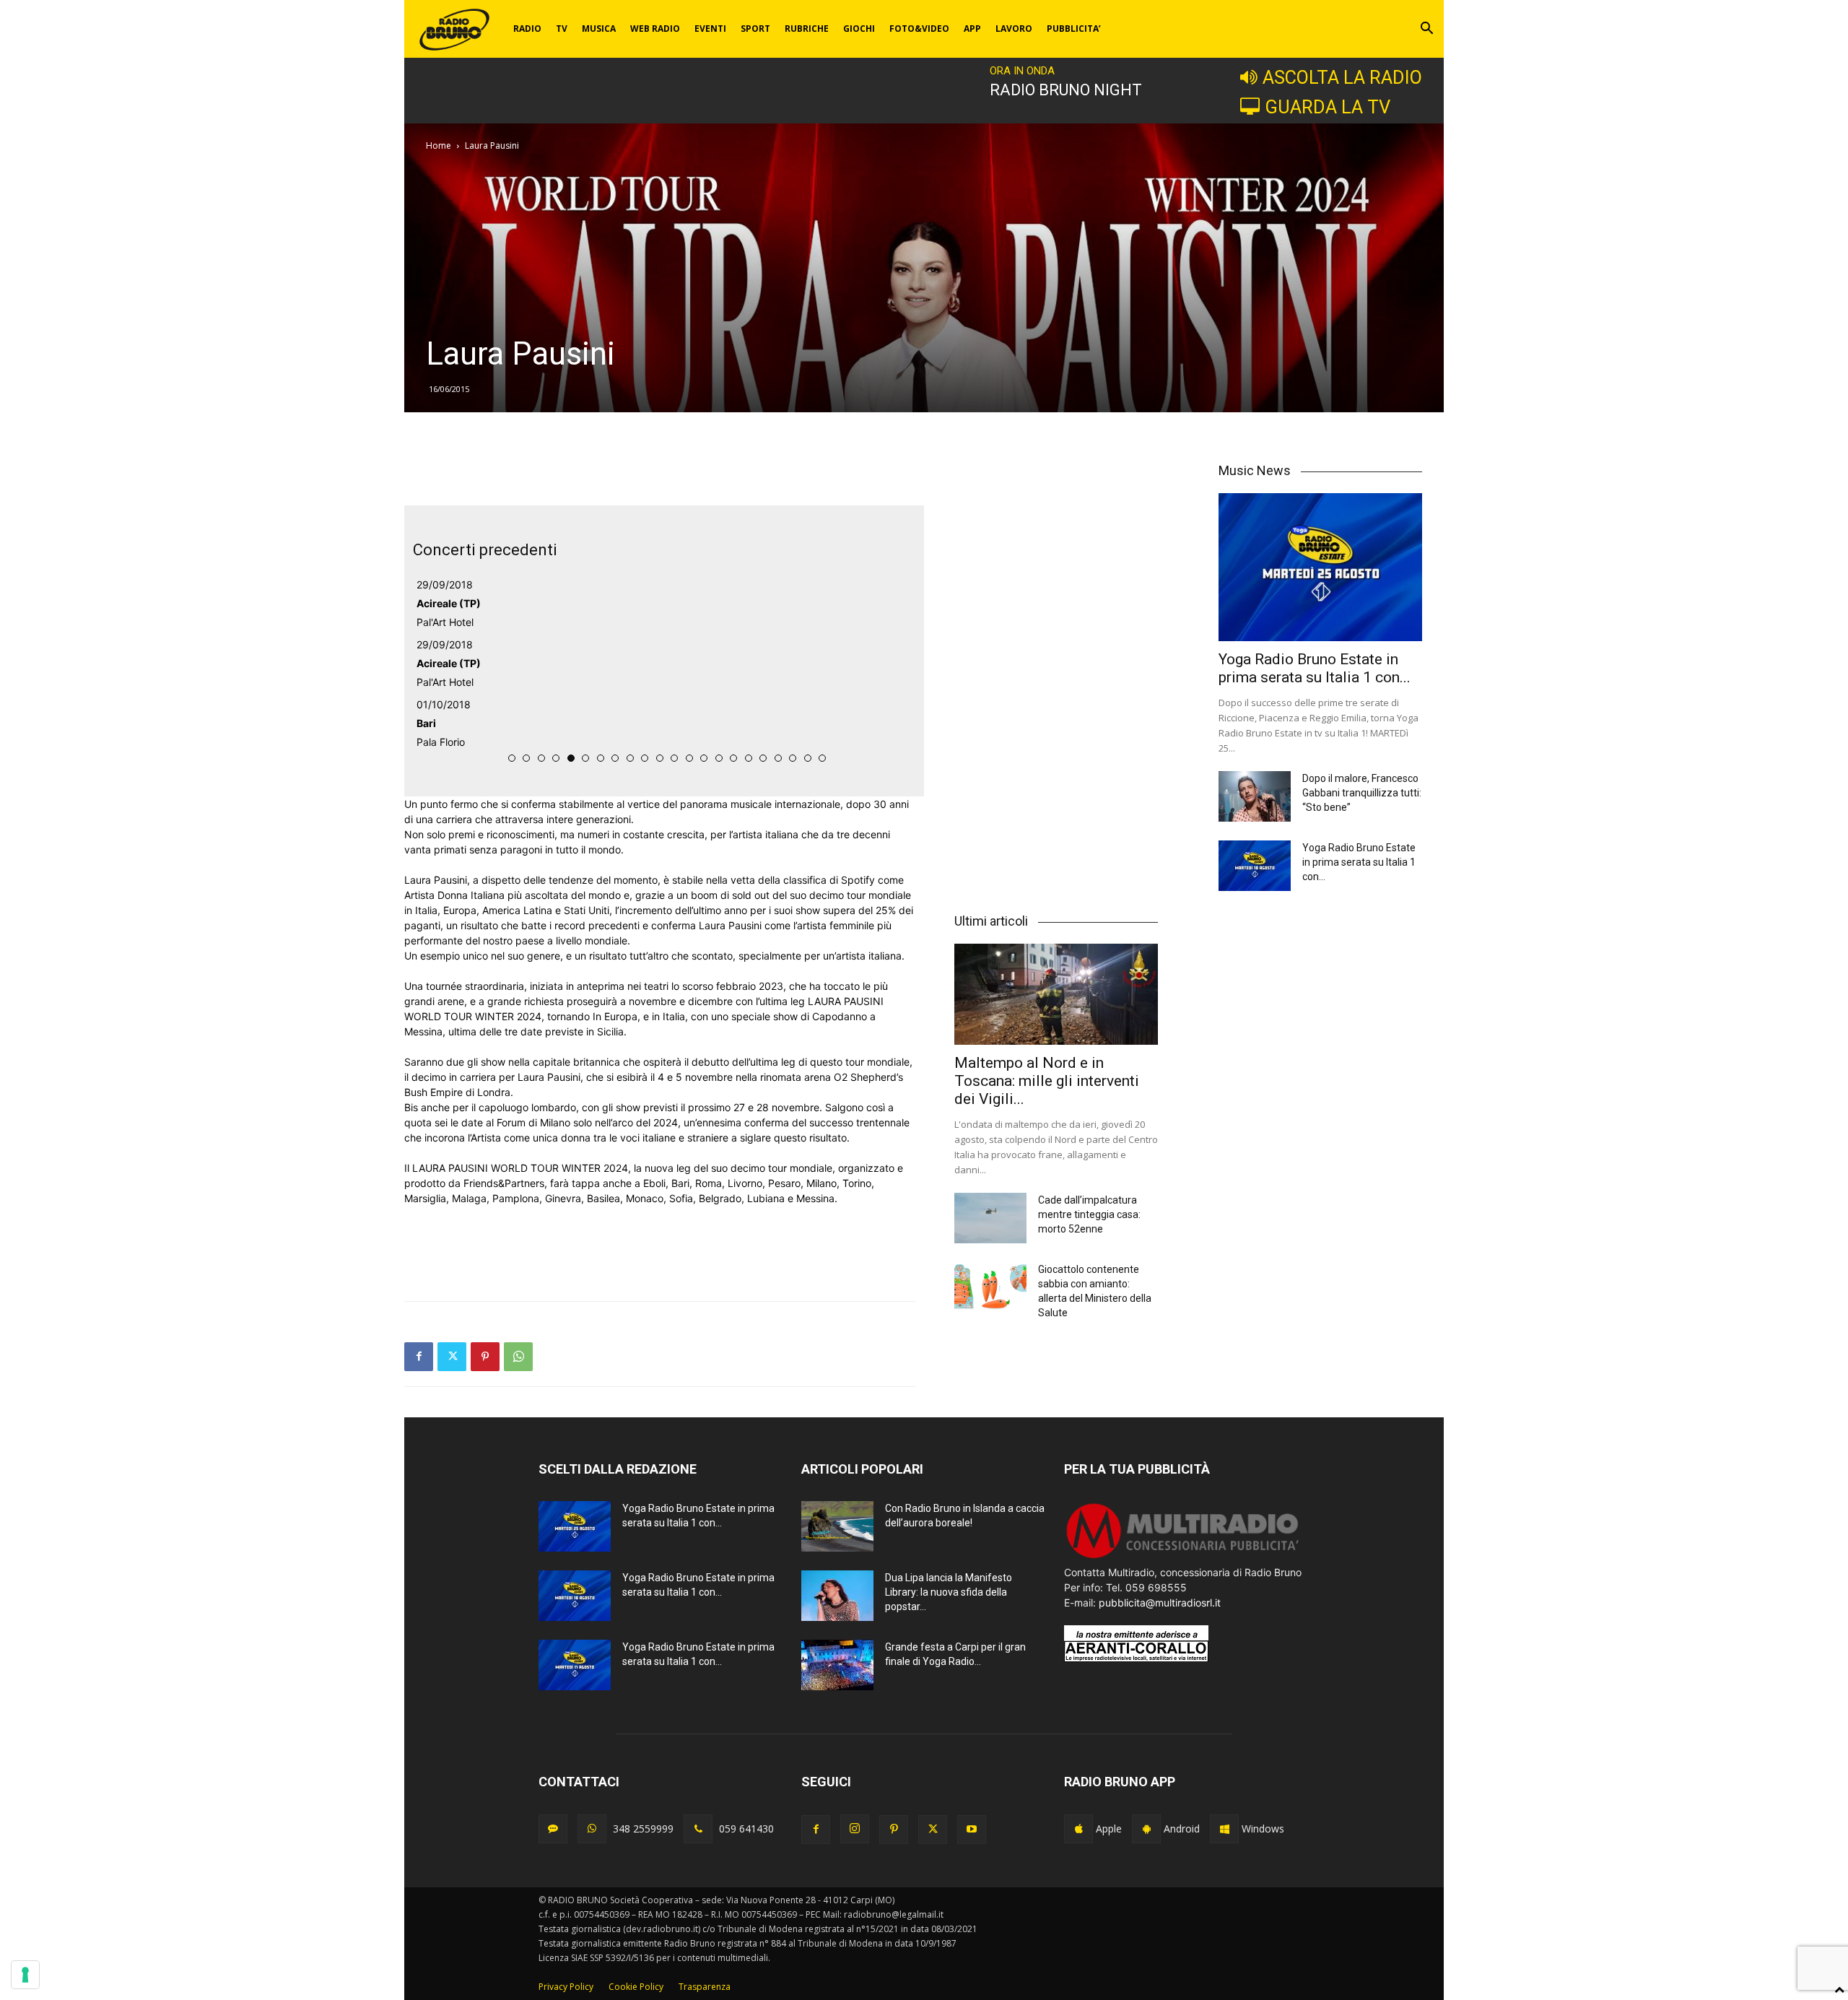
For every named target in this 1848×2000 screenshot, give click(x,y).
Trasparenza (705, 1987)
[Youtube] (972, 1830)
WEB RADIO (655, 29)
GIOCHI (859, 29)
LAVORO (1014, 29)
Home (439, 145)
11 (660, 758)
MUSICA (599, 29)
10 (645, 758)
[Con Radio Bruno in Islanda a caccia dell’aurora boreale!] (837, 1526)
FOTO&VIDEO (919, 29)
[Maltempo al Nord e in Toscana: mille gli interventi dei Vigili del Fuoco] (1056, 994)
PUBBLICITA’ (1074, 29)
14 (704, 758)
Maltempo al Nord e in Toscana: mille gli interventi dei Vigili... (1047, 1081)
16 (733, 758)
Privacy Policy (566, 1987)
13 (689, 758)
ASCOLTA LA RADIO (1342, 77)
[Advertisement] (660, 469)
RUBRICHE (807, 29)
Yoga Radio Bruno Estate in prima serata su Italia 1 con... (1315, 668)
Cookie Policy (636, 1987)
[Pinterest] (485, 1357)
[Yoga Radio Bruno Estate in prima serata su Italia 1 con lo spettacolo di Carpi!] (1320, 567)
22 (822, 758)
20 (793, 758)
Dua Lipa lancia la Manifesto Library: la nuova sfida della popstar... (949, 1592)
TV (562, 29)
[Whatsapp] (592, 1829)
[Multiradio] (1183, 1557)
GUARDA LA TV (1328, 107)
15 (719, 758)
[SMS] (553, 1829)
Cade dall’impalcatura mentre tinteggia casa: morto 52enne (1089, 1214)
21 (808, 758)
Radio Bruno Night (1066, 90)
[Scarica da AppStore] (1078, 1829)
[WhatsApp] (518, 1357)
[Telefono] (698, 1829)
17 (749, 758)
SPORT (755, 29)
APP (972, 29)
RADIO (527, 29)
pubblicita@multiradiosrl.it (1160, 1603)
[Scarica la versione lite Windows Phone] (1224, 1829)
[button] (1426, 30)
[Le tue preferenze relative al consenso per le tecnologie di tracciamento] (25, 1975)
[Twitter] (452, 1357)
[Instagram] (855, 1829)
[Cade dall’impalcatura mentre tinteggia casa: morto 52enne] (990, 1218)
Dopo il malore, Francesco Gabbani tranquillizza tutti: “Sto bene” (1362, 793)
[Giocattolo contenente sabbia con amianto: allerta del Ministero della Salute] (990, 1287)
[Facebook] (419, 1357)
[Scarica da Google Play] (1146, 1829)
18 (763, 758)
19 (778, 758)
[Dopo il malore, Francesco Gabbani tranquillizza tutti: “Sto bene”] (1255, 796)
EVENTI (710, 29)
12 (674, 758)
